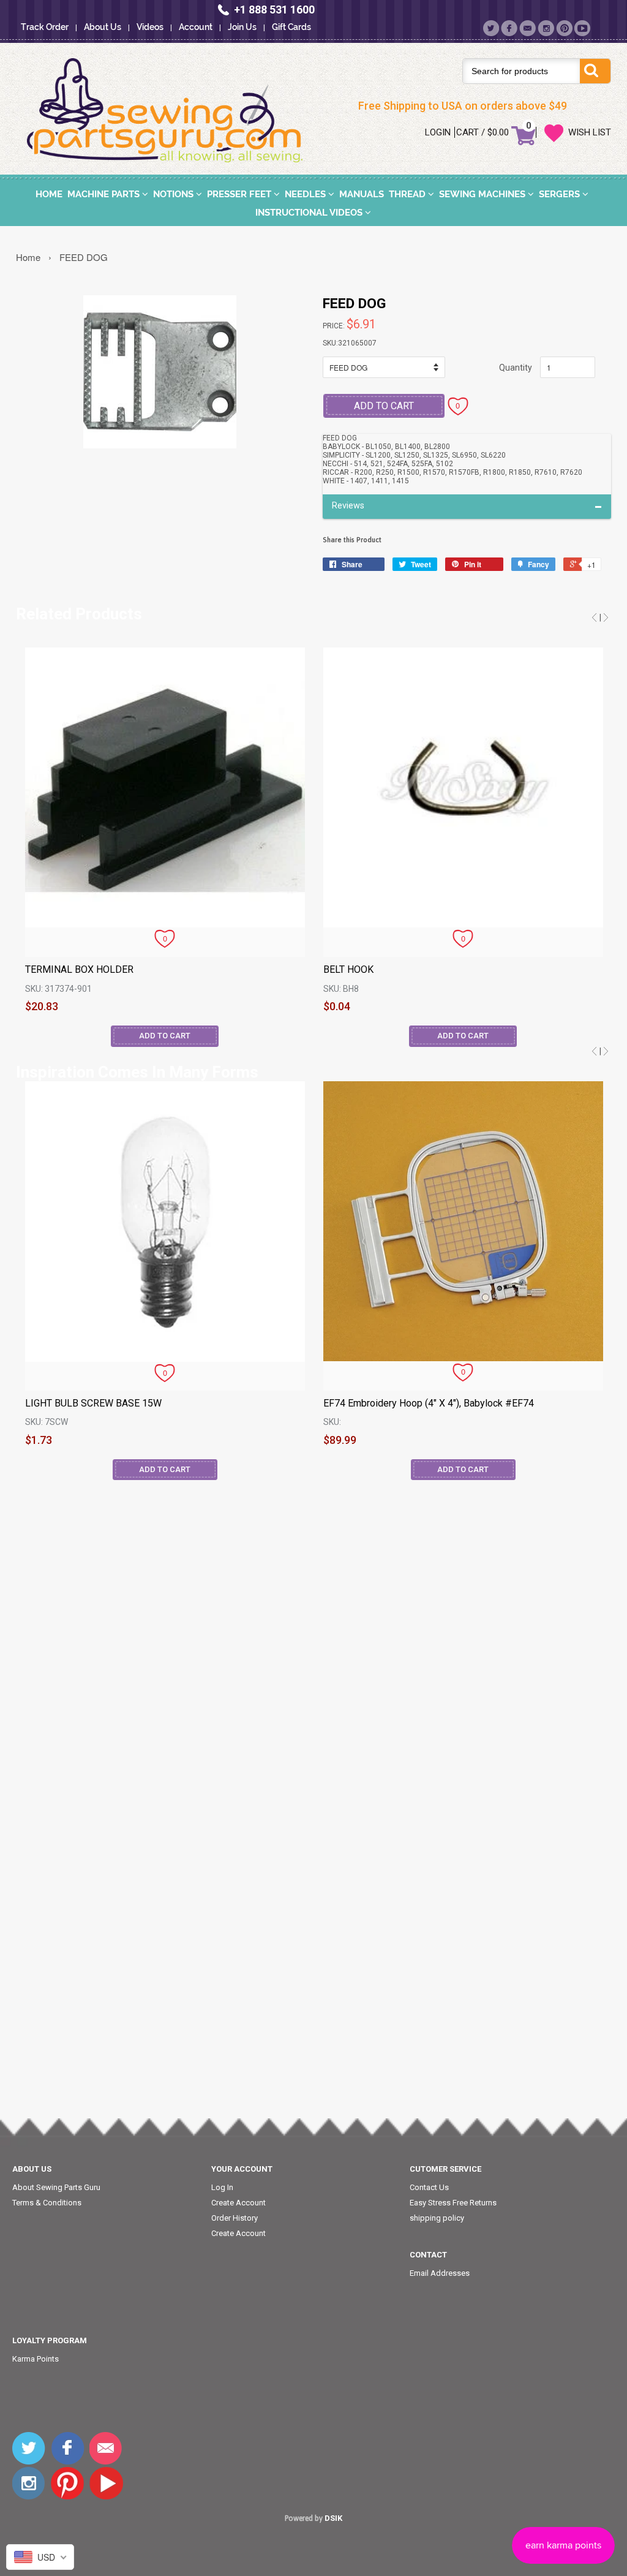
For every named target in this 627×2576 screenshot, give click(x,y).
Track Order (45, 27)
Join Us (242, 27)
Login (438, 132)
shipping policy (437, 2218)
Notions (175, 194)
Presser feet (240, 194)
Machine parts (105, 194)
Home (49, 194)
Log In (222, 2187)
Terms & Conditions (47, 2203)
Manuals (362, 194)
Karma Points (36, 2359)
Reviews (348, 506)
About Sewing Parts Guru (56, 2187)
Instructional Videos (310, 213)
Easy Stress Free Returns (453, 2203)
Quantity (516, 368)
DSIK (333, 2518)
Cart (467, 132)
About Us (103, 27)
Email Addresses (440, 2273)
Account (196, 27)
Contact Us (429, 2187)
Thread (408, 194)
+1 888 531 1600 (274, 9)
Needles (306, 194)
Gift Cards (291, 27)
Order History (235, 2218)
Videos (150, 27)
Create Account (238, 2203)
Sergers (561, 194)
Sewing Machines (483, 194)
